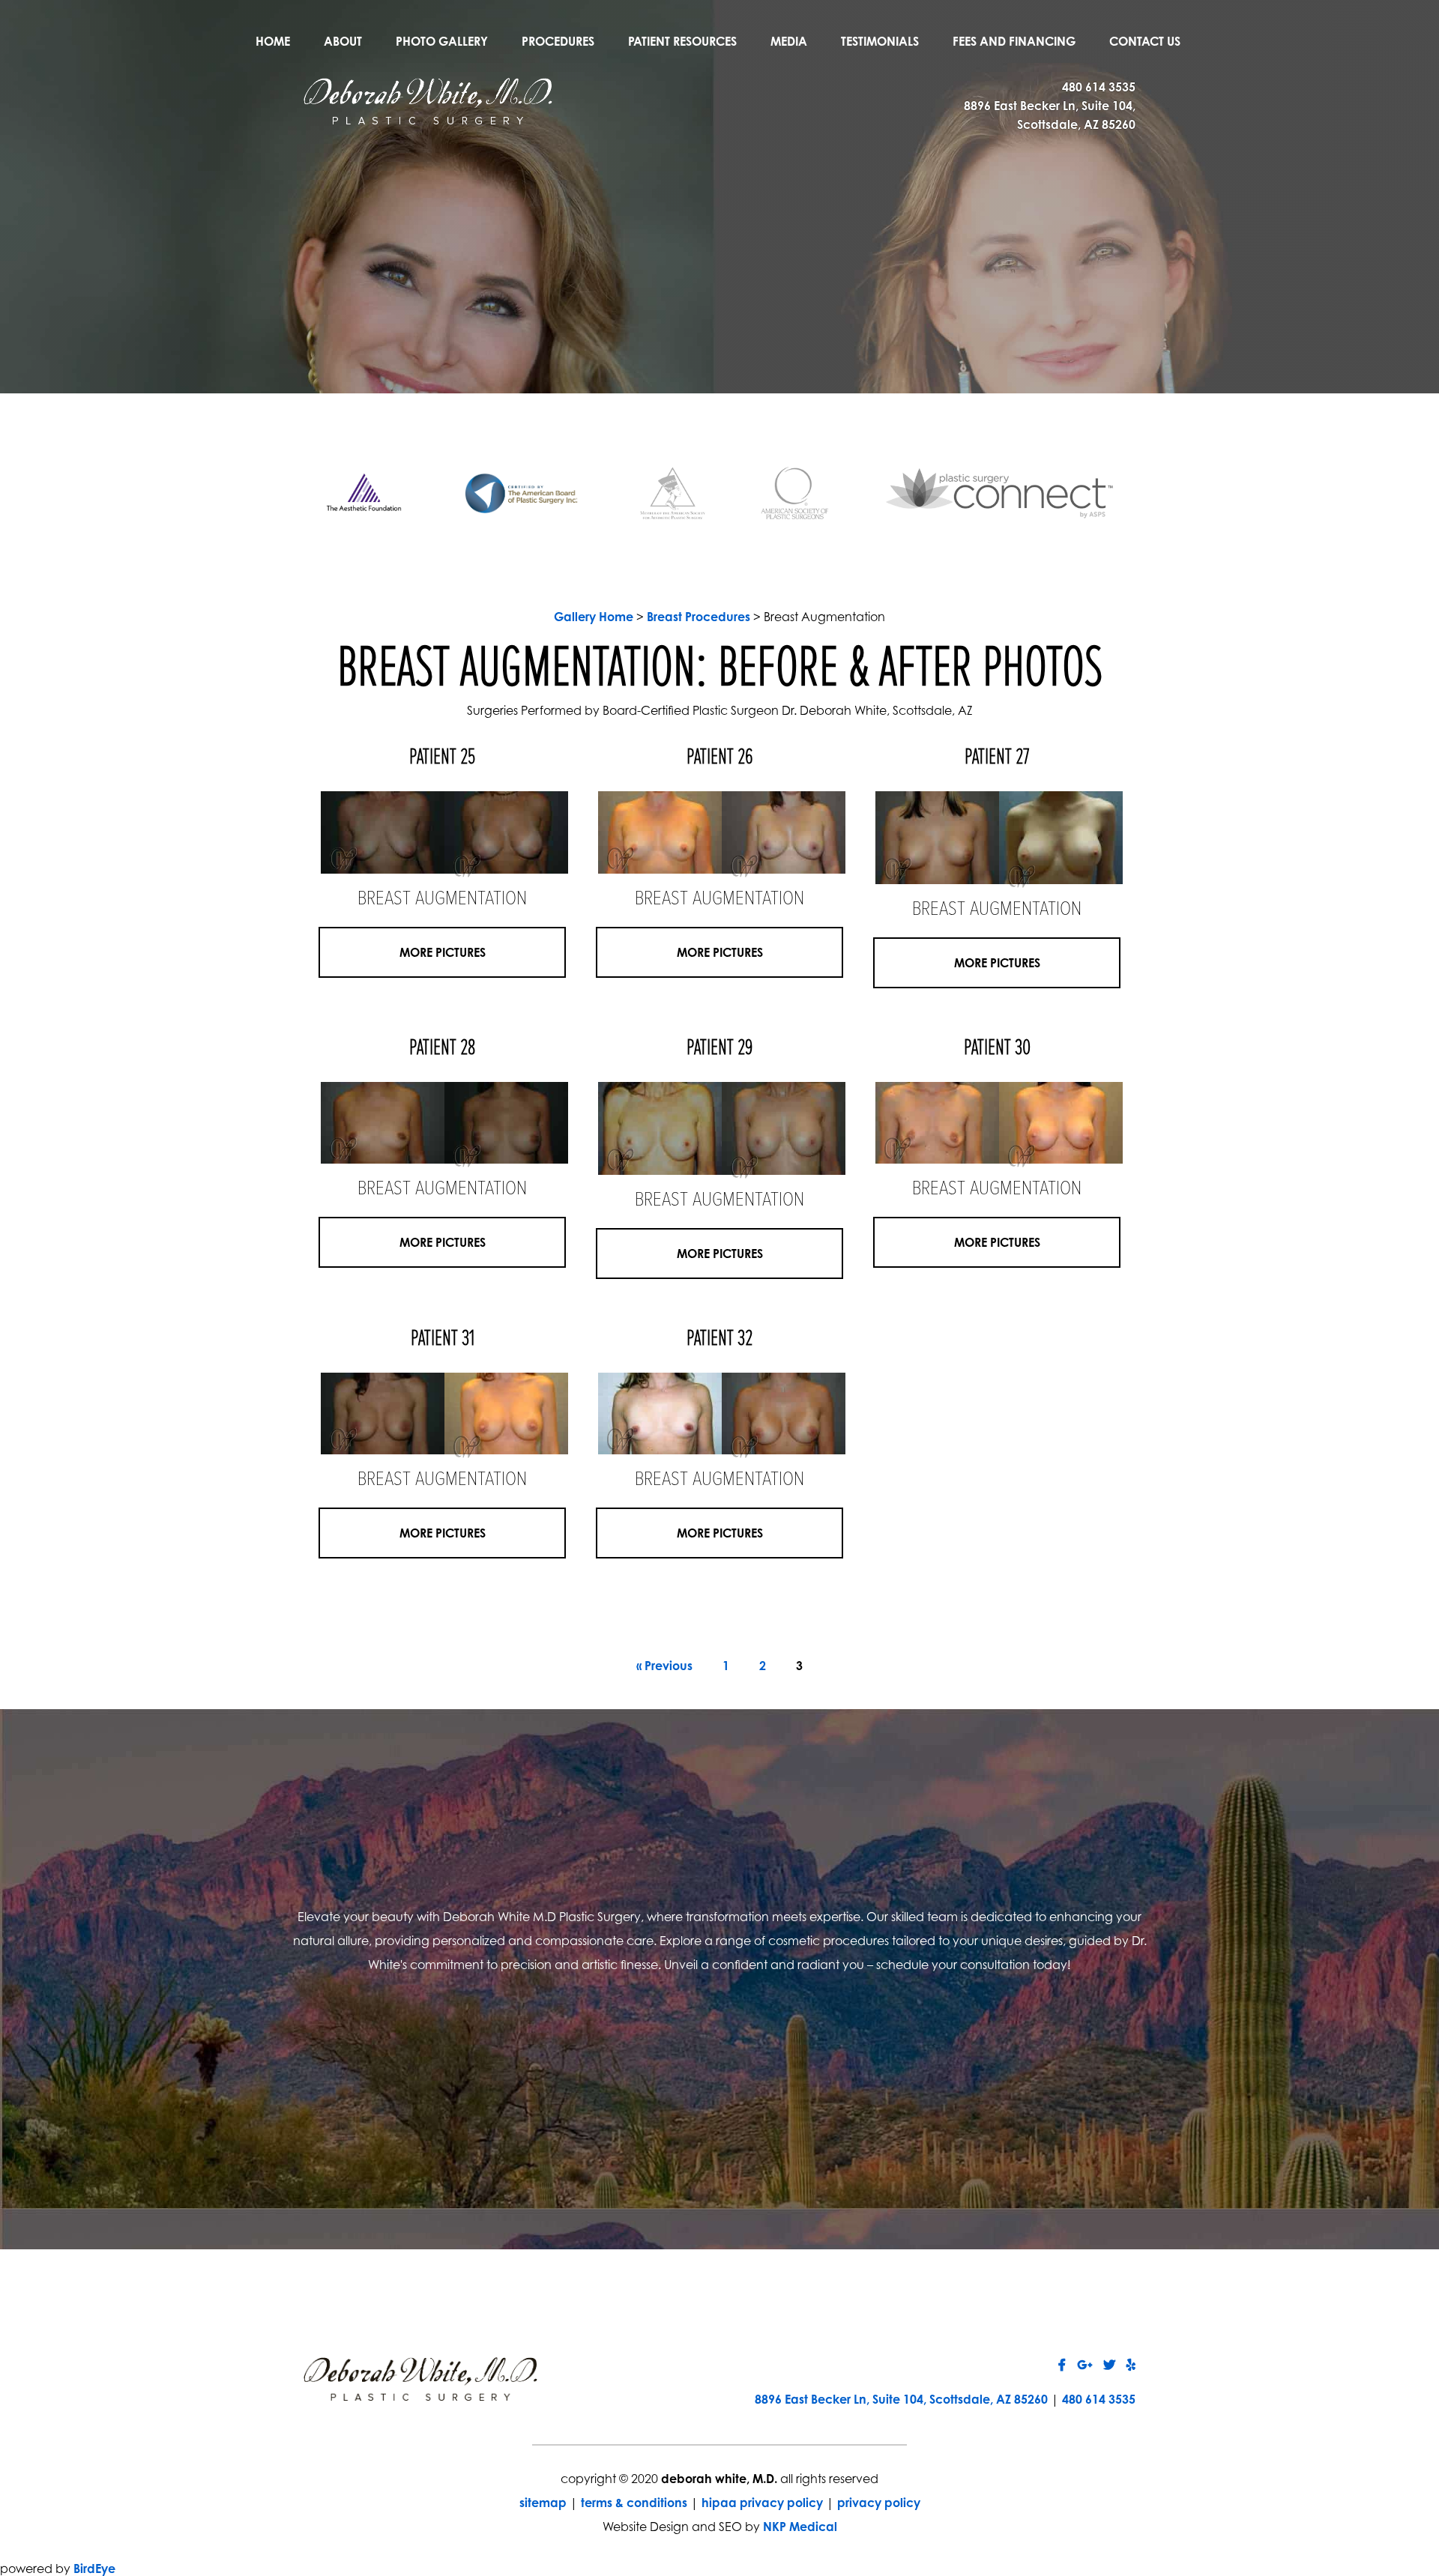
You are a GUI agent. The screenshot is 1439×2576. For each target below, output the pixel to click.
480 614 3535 (1099, 87)
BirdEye (94, 2569)
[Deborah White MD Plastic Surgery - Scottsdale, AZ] (428, 100)
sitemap (543, 2503)
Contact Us (1145, 41)
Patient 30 (997, 1049)
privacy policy (879, 2503)
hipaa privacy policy (762, 2503)
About (343, 41)
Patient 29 (720, 1049)
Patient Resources (682, 41)
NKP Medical (800, 2527)
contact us (909, 2078)
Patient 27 (997, 758)
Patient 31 (443, 1339)
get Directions (530, 2078)
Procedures (558, 41)
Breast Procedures (699, 617)
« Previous (664, 1666)
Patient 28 (442, 1049)
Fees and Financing (1014, 41)
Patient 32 (719, 1339)
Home (273, 41)
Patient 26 (720, 758)
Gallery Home (594, 617)
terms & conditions (634, 2503)
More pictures (443, 952)
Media (789, 41)
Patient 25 (442, 758)
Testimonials (880, 41)
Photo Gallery (442, 41)
